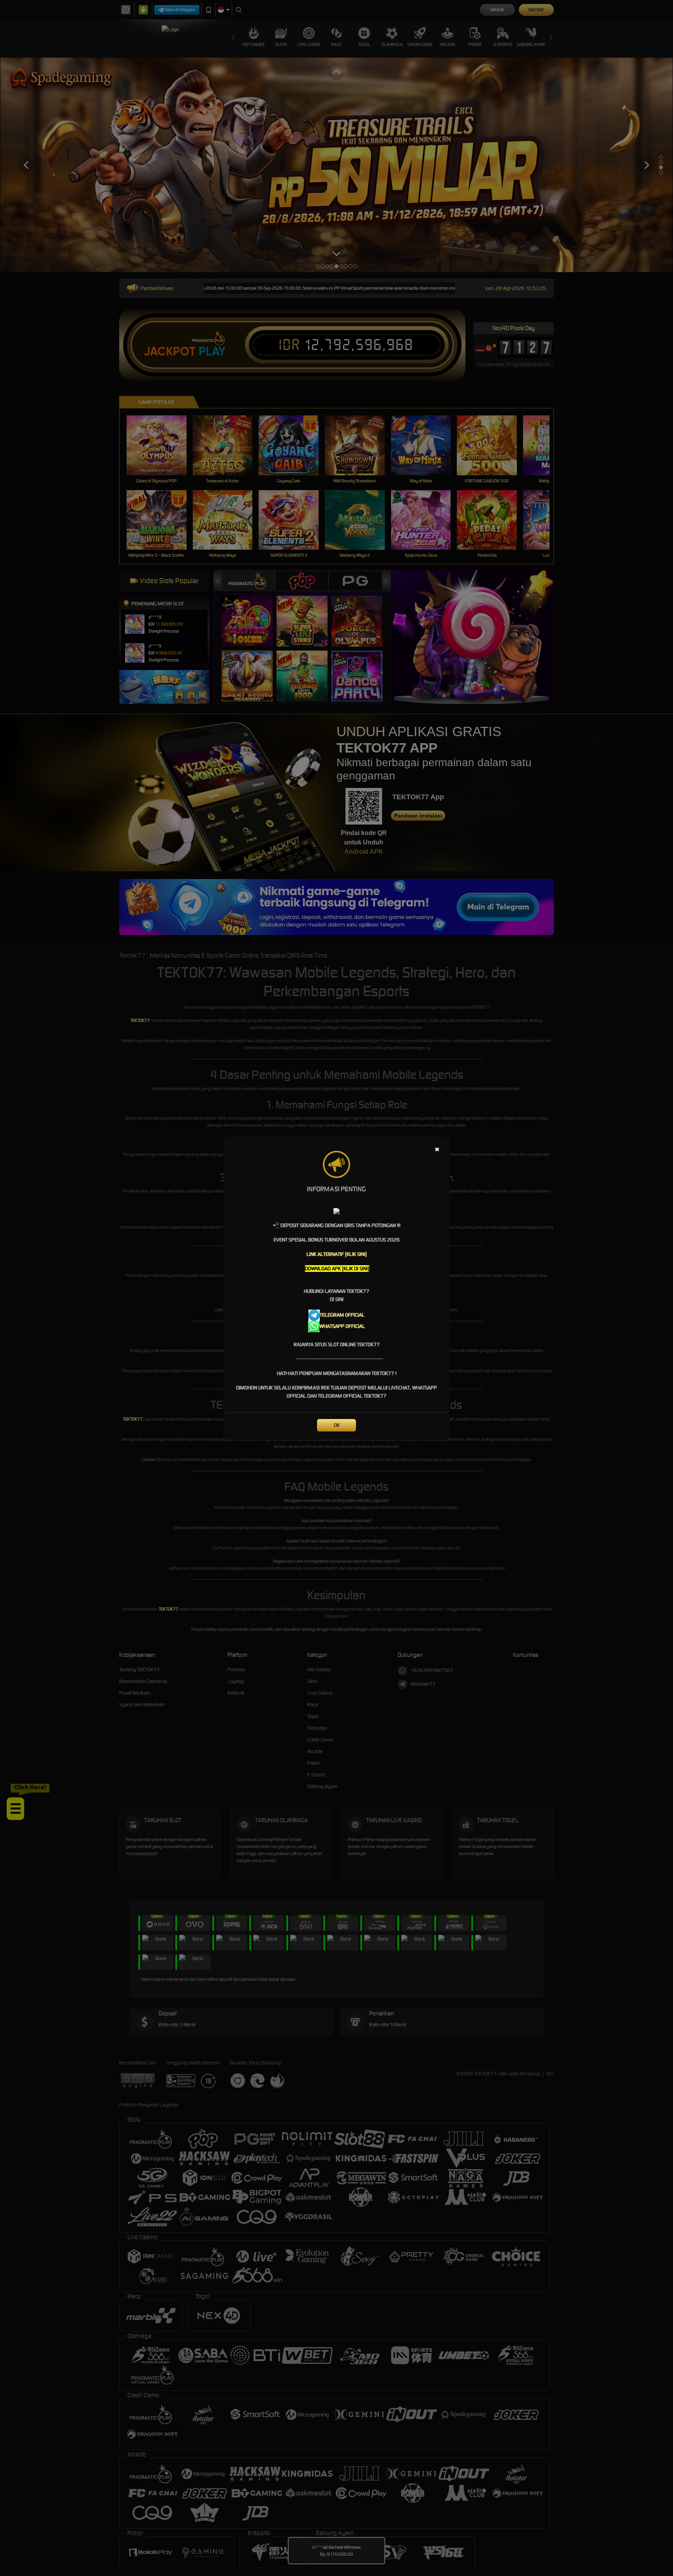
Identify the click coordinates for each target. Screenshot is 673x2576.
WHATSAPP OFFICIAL (342, 1326)
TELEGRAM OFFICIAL (342, 1315)
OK (337, 1425)
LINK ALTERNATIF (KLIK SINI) (337, 1254)
